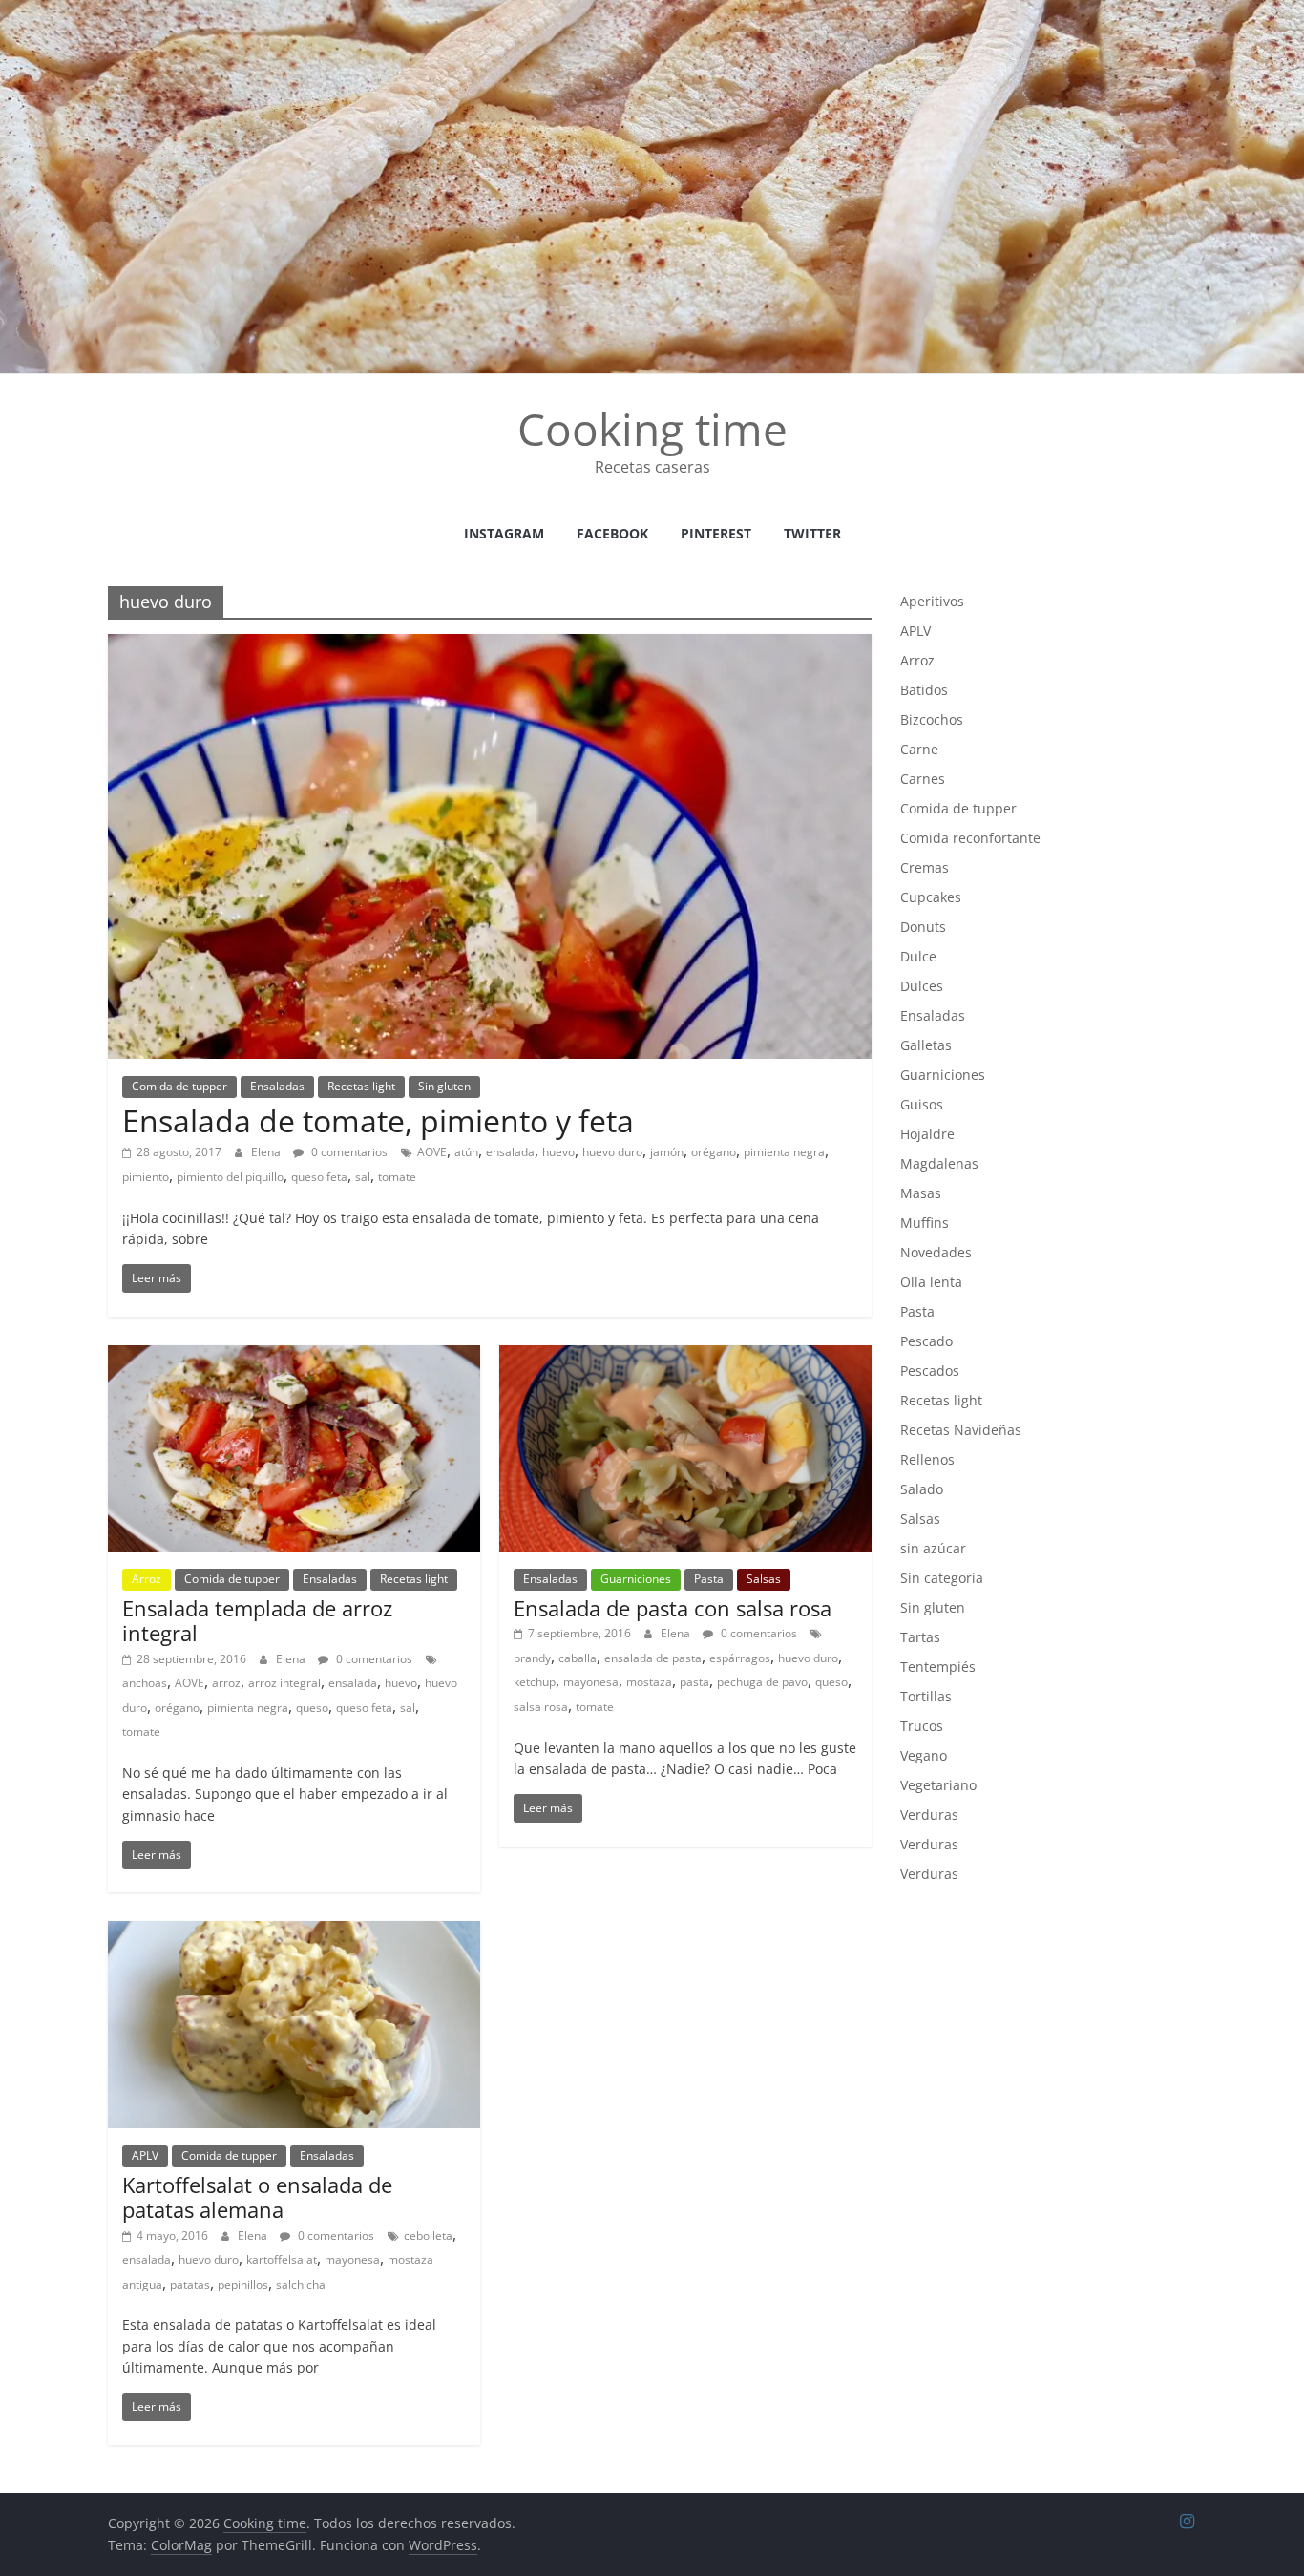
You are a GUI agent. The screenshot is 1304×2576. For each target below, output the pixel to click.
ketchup (535, 1682)
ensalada (510, 1152)
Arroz (147, 1579)
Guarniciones (636, 1579)
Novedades (936, 1252)
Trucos (922, 1726)
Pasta (709, 1579)
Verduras (929, 1815)
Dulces (922, 986)
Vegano (924, 1755)
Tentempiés (938, 1667)
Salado (922, 1489)
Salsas (764, 1579)
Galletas (926, 1045)
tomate (397, 1177)
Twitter (812, 533)
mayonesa (591, 1682)
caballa (578, 1658)
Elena (267, 1152)
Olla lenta (931, 1282)
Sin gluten (444, 1086)
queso (312, 1708)
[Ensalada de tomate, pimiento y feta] (490, 645)
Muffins (925, 1223)
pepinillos (243, 2284)
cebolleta (428, 2236)
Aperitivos (932, 601)
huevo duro (612, 1152)
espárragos (740, 1658)
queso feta (319, 1177)
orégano (714, 1152)
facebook (612, 533)
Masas (921, 1193)
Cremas (925, 867)
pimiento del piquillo (230, 1177)
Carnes (923, 779)
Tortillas (926, 1696)
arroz (226, 1683)
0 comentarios (348, 1152)
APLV (145, 2155)
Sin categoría (942, 1578)
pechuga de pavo (762, 1682)
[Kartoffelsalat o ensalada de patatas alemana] (294, 1932)
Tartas (920, 1637)
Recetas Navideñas (961, 1430)
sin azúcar (933, 1548)
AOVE (432, 1152)
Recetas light (361, 1086)
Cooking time (652, 429)
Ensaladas (277, 1086)
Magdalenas (939, 1163)
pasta (694, 1682)
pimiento (146, 1177)
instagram (504, 533)
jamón (667, 1152)
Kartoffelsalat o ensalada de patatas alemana (257, 2197)
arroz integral (284, 1683)
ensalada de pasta (653, 1658)
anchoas (145, 1683)
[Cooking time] (652, 11)
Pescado (926, 1341)
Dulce (918, 956)
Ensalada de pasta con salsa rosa (673, 1608)
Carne (919, 749)
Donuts (923, 927)
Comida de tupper (179, 1086)
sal (363, 1177)
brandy (532, 1658)
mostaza (649, 1682)
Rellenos (927, 1459)
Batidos (924, 690)
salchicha (301, 2284)
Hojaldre (927, 1134)
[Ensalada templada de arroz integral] (294, 1357)
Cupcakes (931, 897)
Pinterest (716, 533)
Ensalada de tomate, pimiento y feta (378, 1120)
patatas (190, 2284)
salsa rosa (541, 1707)
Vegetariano (938, 1785)
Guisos (922, 1104)
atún (466, 1152)
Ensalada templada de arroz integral (257, 1620)
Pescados (930, 1371)
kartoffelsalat (282, 2259)
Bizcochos (932, 719)
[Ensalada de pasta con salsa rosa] (685, 1357)
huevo (558, 1152)
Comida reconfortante (970, 838)
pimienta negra (784, 1152)
